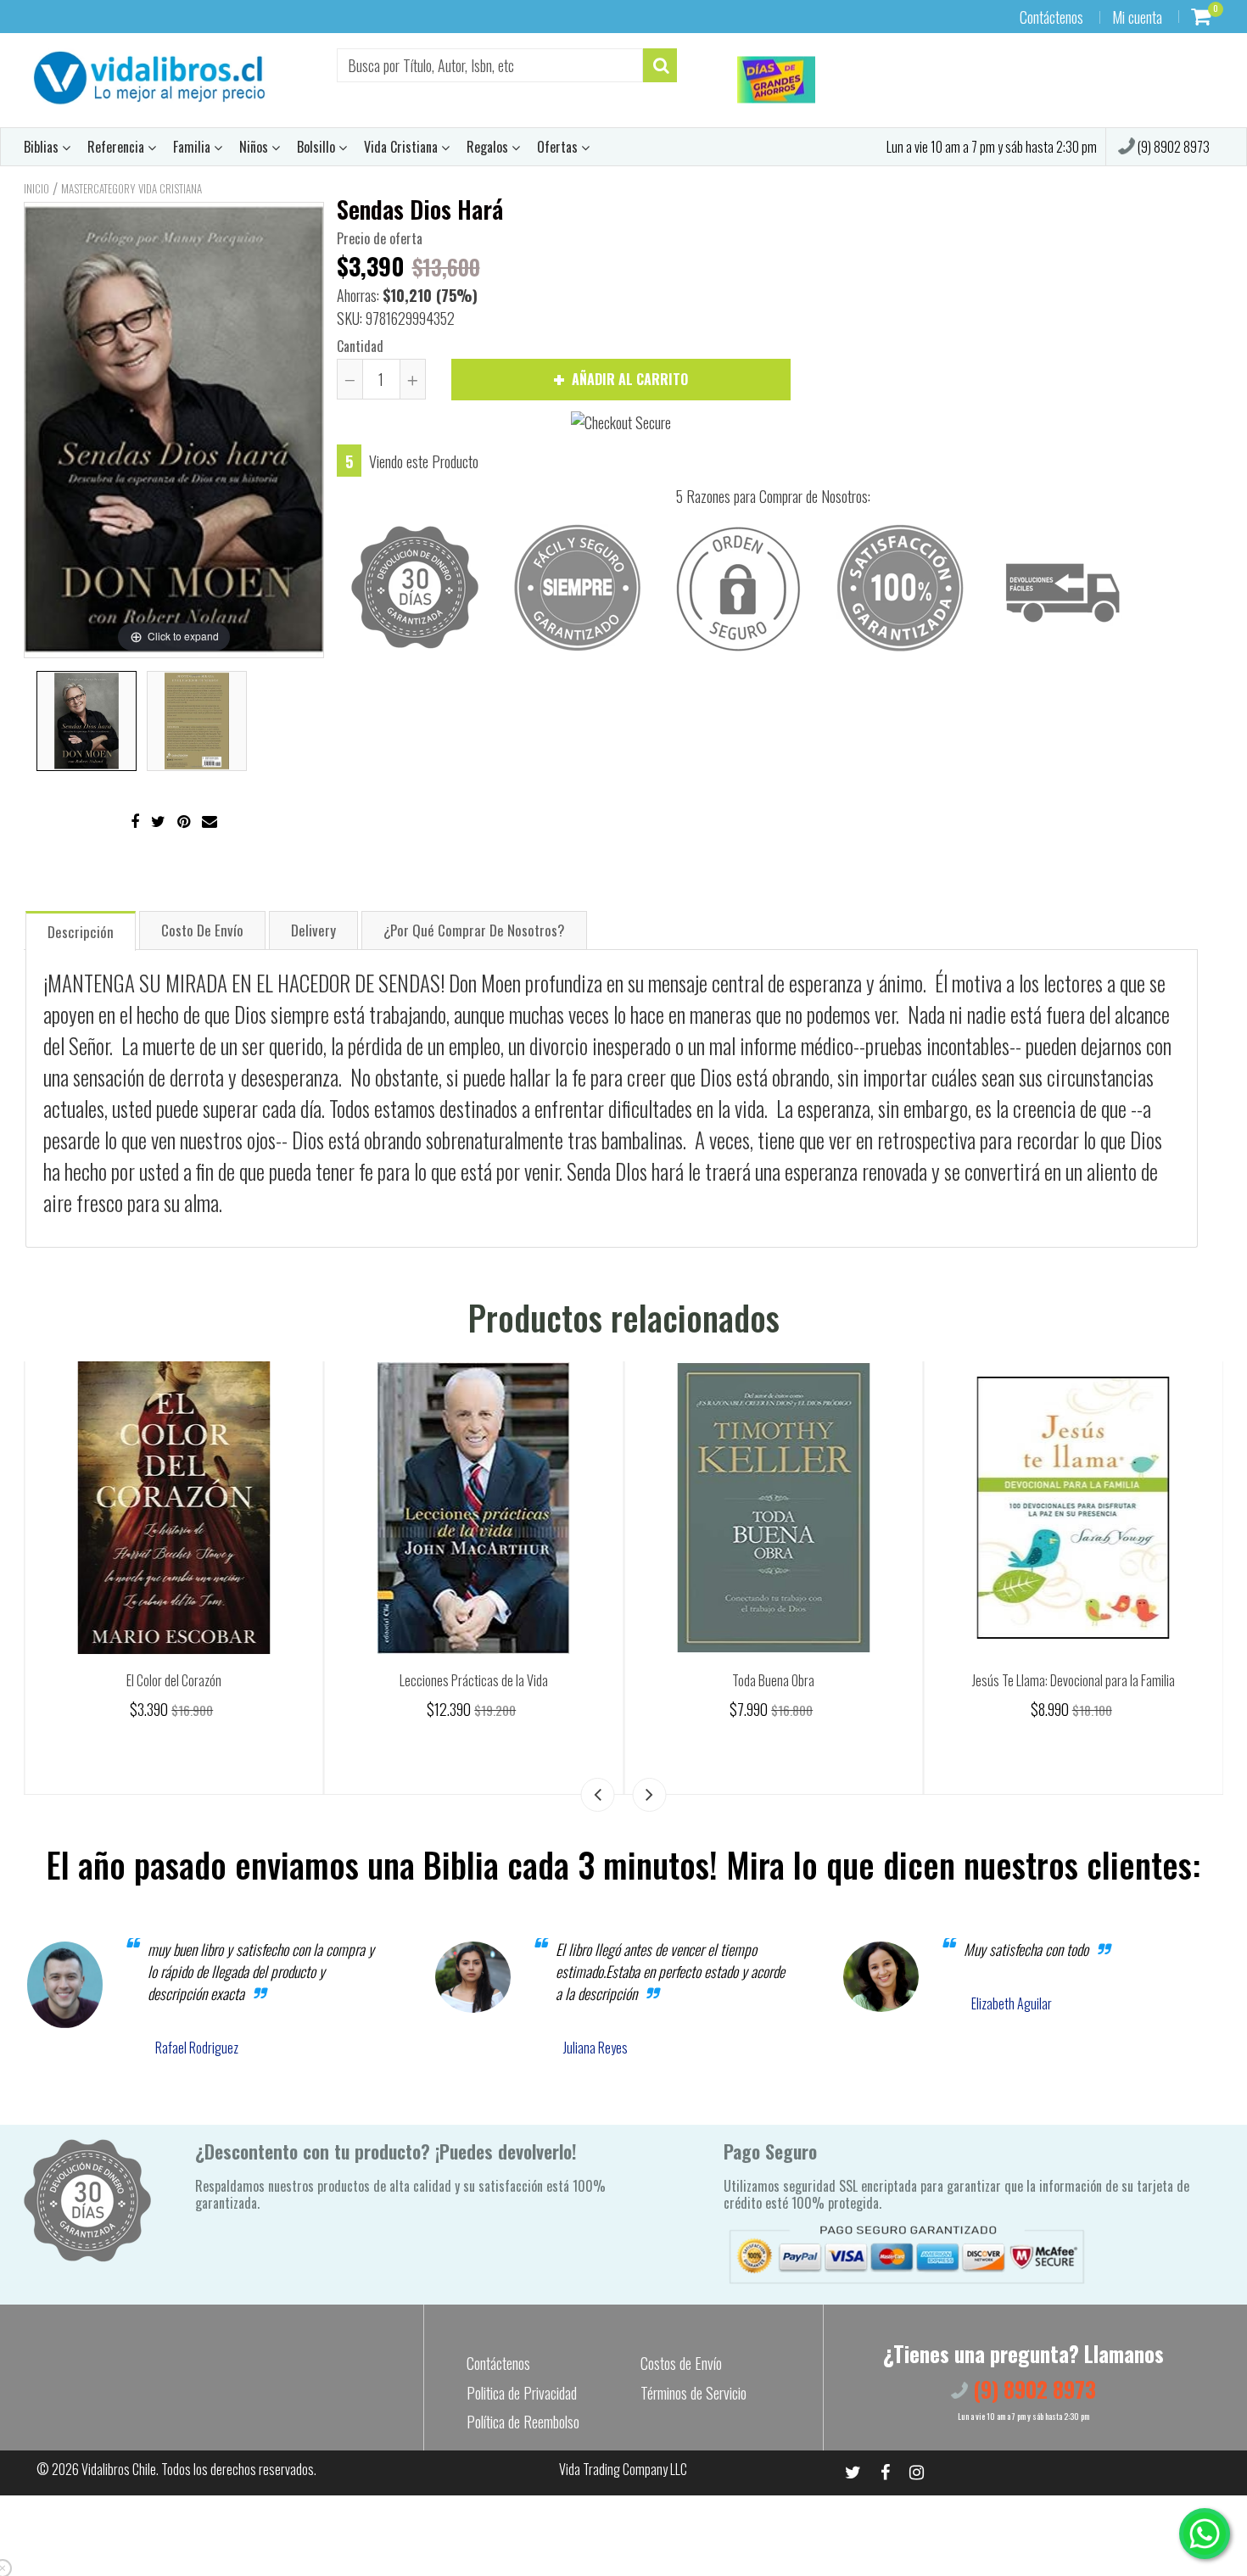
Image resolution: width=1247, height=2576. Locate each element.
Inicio (36, 188)
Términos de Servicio (693, 2393)
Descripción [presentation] (81, 932)
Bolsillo (318, 147)
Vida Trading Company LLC (623, 2469)
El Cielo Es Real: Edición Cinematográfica (174, 1680)
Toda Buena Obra (1074, 1680)
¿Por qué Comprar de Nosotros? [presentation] (474, 930)
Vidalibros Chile (119, 2469)
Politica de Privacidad (522, 2393)
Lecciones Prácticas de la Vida (773, 1680)
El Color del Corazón (473, 1680)
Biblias (43, 147)
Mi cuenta (1137, 17)
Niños (255, 147)
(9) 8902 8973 (1172, 147)
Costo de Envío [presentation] (202, 930)
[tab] (81, 930)
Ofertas (559, 147)
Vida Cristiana (403, 147)
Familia (193, 147)
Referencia (117, 147)
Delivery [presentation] (313, 930)
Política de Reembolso (523, 2422)
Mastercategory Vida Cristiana (131, 188)
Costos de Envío (681, 2363)
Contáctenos (1051, 17)
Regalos (489, 147)
